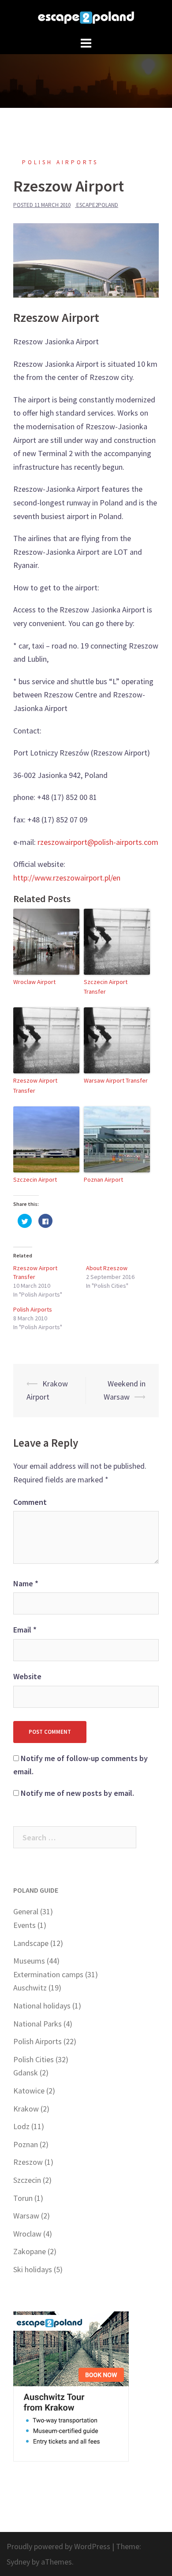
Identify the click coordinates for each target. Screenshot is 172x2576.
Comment (30, 1502)
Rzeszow (28, 2162)
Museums (29, 1961)
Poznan (26, 2144)
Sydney (18, 2562)
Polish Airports (60, 162)
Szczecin (27, 2180)
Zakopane (30, 2251)
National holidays (42, 2006)
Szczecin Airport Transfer (106, 987)
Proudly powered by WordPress (58, 2546)
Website (27, 1676)
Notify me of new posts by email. (77, 1793)
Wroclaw (27, 2234)
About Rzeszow (107, 1268)
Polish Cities (34, 2059)
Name (26, 1583)
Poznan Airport (103, 1179)
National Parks (37, 2024)
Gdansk (26, 2073)
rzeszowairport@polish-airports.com (98, 842)
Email (25, 1630)
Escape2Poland (97, 205)
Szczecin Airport (35, 1179)
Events (24, 1925)
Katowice (29, 2091)
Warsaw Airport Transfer (116, 1080)
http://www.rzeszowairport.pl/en (67, 878)
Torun (23, 2198)
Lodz (21, 2126)
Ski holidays (33, 2269)
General (26, 1911)
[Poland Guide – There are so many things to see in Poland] (86, 17)
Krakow (26, 2109)
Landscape (31, 1943)
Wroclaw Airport (34, 982)
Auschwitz (30, 1988)
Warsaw (26, 2216)
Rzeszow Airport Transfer (35, 1085)
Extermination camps (48, 1974)
